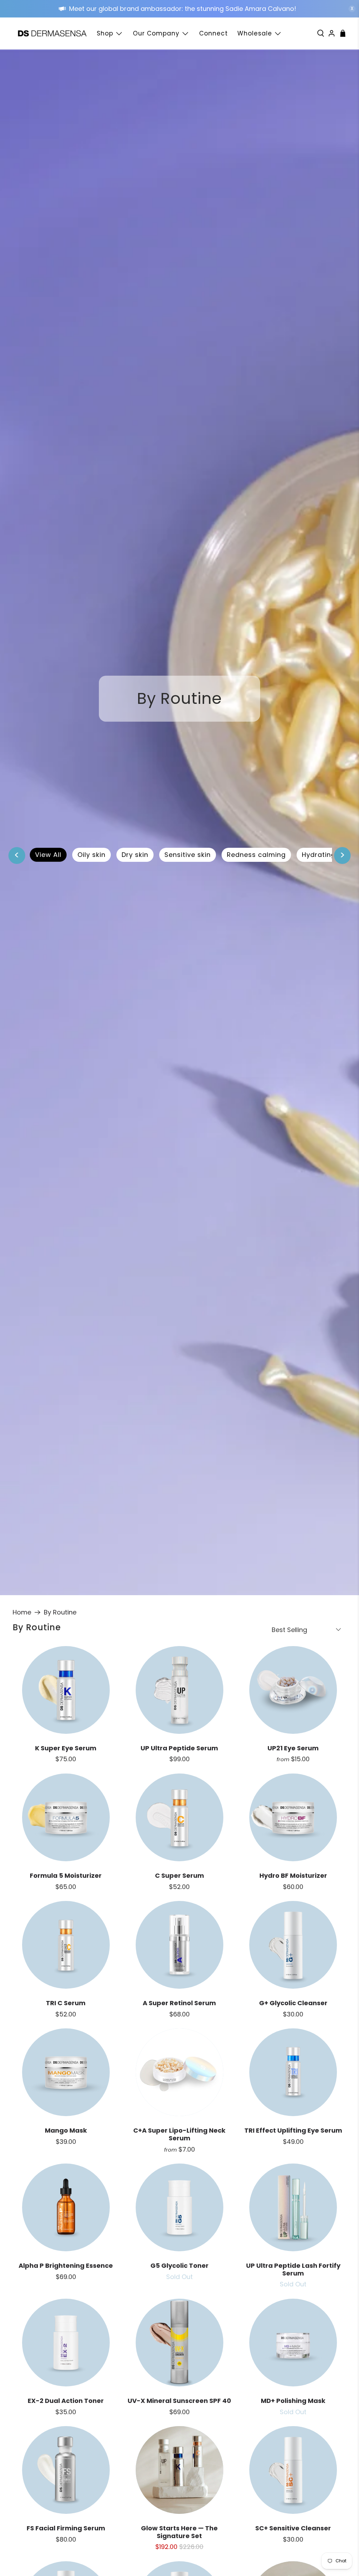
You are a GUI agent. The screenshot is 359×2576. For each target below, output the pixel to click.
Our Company (156, 33)
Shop (105, 33)
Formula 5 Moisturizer (66, 1875)
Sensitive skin (188, 855)
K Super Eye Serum (66, 1748)
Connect (214, 33)
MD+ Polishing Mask (293, 2401)
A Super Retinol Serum (179, 2003)
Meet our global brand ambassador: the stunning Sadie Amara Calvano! (184, 9)
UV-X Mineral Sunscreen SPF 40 (179, 2401)
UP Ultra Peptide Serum (179, 1748)
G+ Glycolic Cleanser (293, 2003)
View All (48, 855)
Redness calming (256, 855)
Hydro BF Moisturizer (293, 1875)
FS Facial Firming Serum (66, 2528)
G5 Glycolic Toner (179, 2265)
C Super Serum (179, 1875)
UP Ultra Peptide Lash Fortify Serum (293, 2269)
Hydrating (319, 855)
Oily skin (92, 855)
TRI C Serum (66, 2003)
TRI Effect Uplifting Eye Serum (293, 2130)
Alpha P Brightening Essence (66, 2265)
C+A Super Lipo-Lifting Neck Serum (179, 2134)
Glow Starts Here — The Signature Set (179, 2532)
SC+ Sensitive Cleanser (293, 2528)
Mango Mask (66, 2130)
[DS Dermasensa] (52, 34)
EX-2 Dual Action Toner (66, 2401)
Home (22, 1612)
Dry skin (135, 855)
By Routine (60, 1612)
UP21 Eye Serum (293, 1748)
